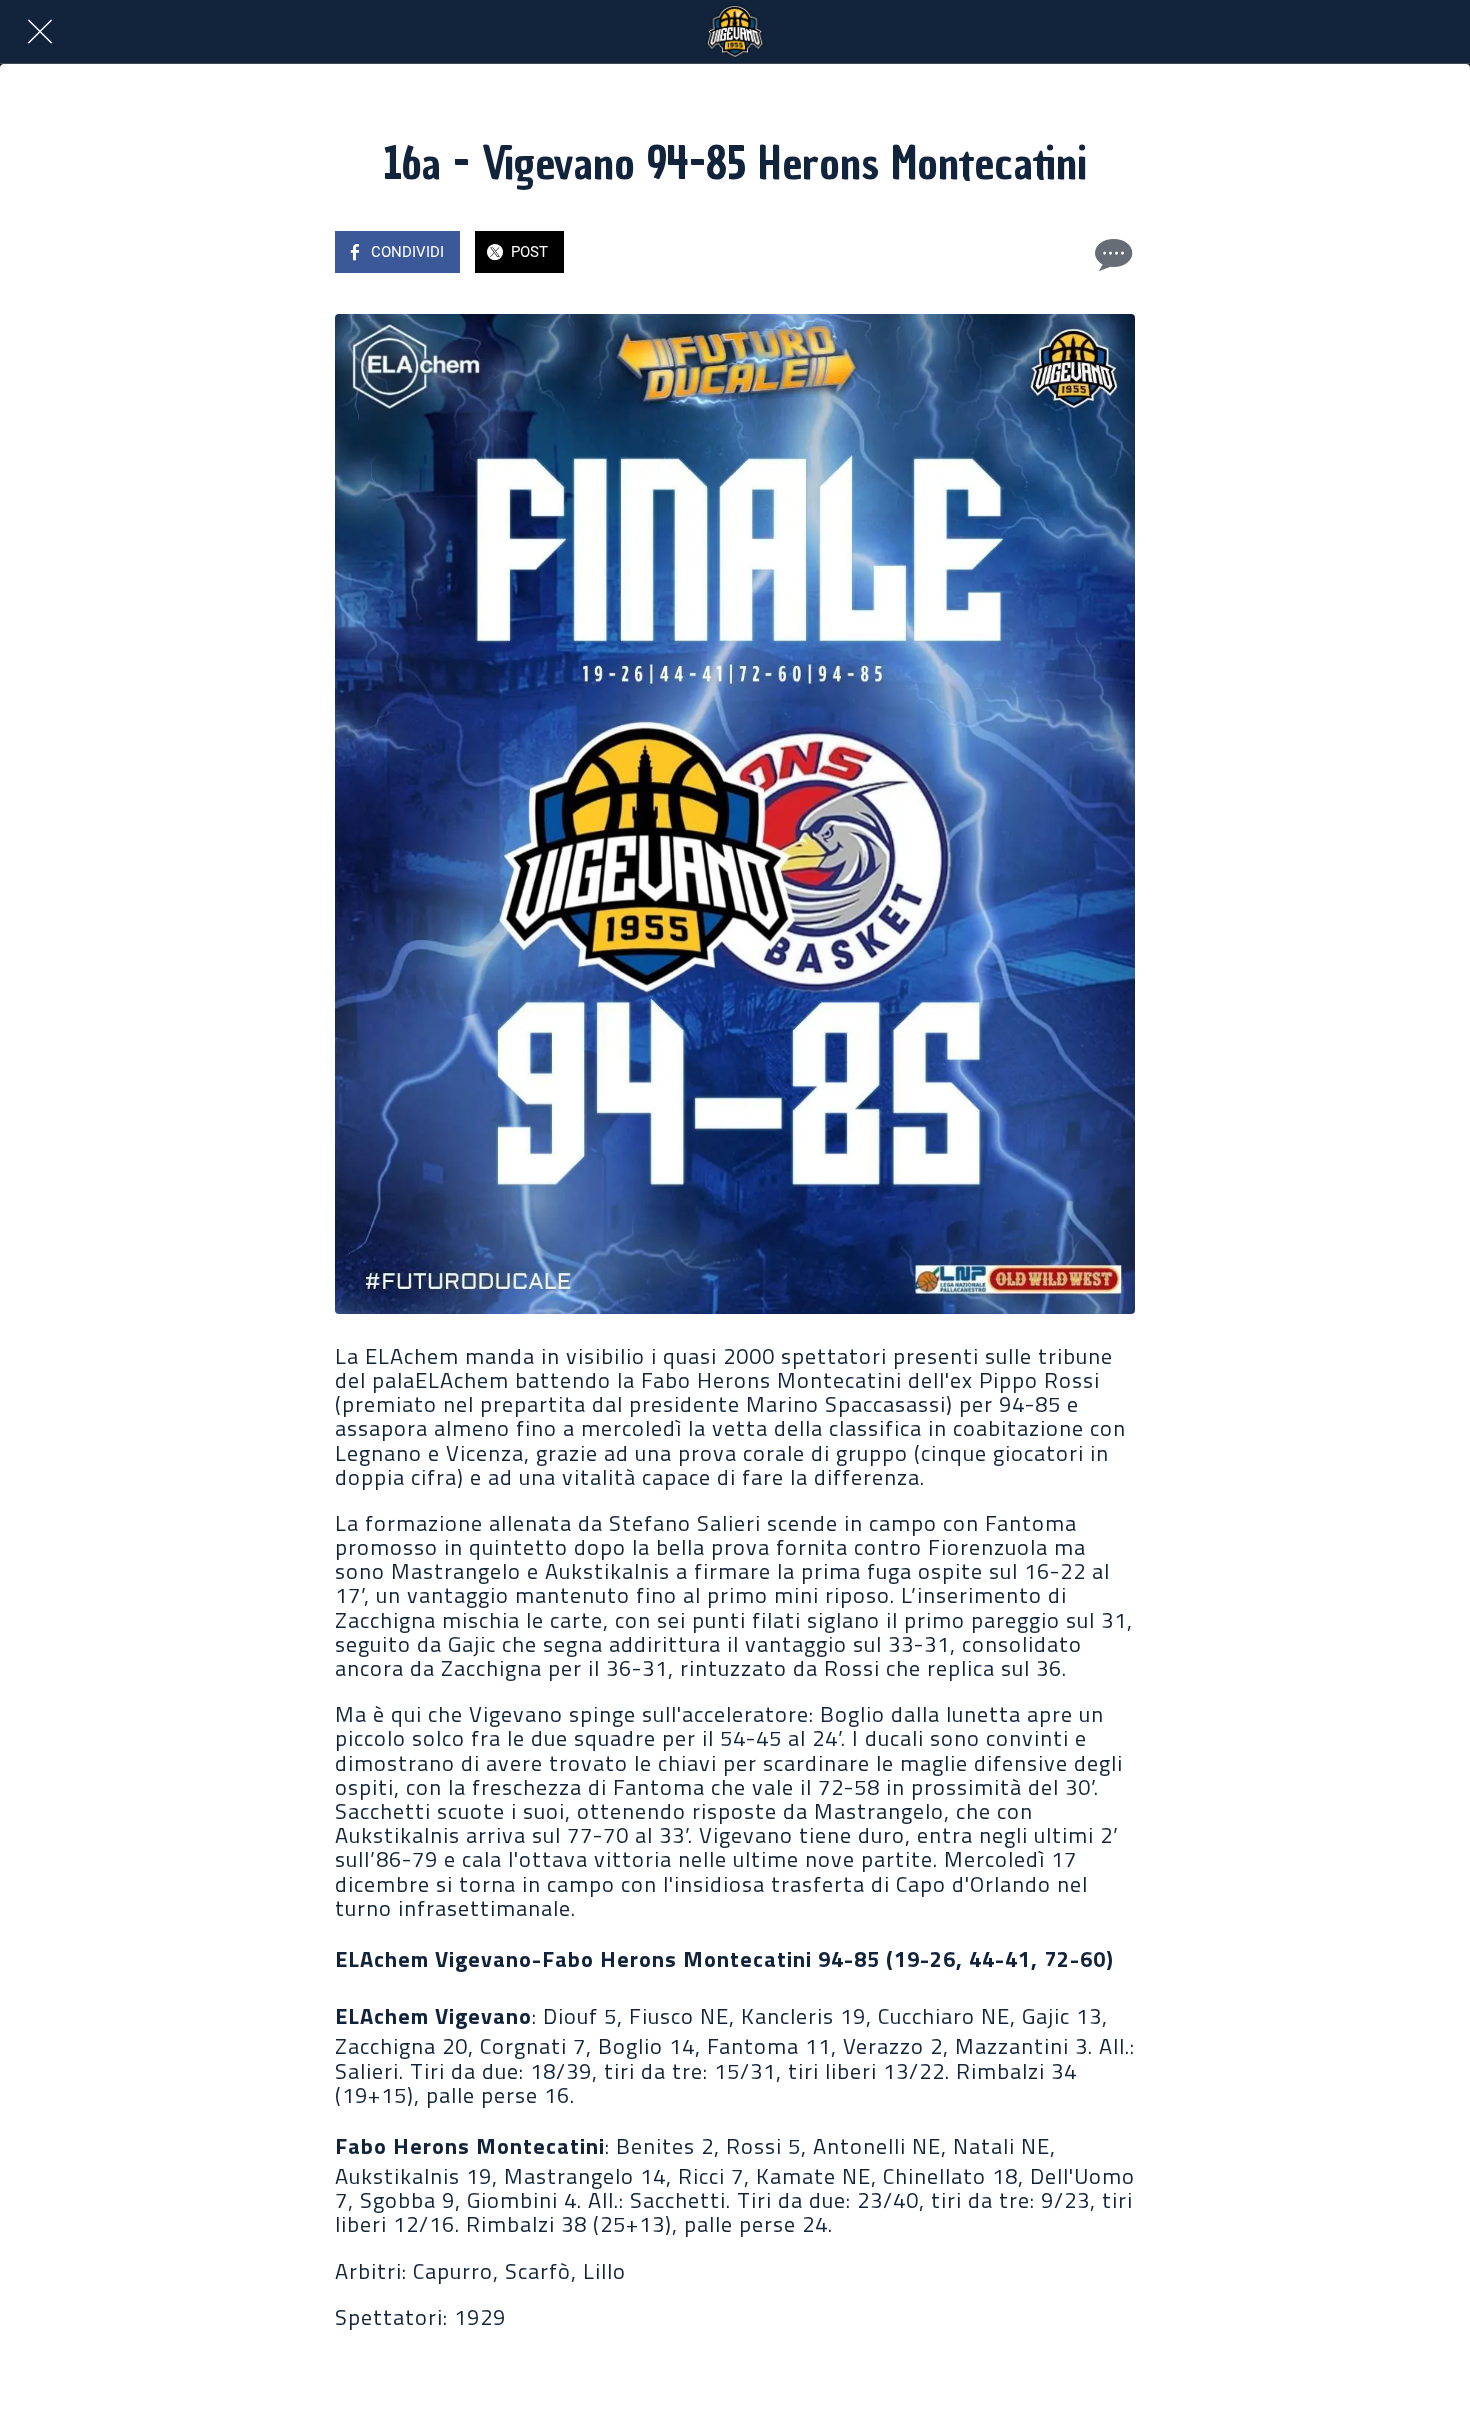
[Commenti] (1111, 254)
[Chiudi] (40, 32)
